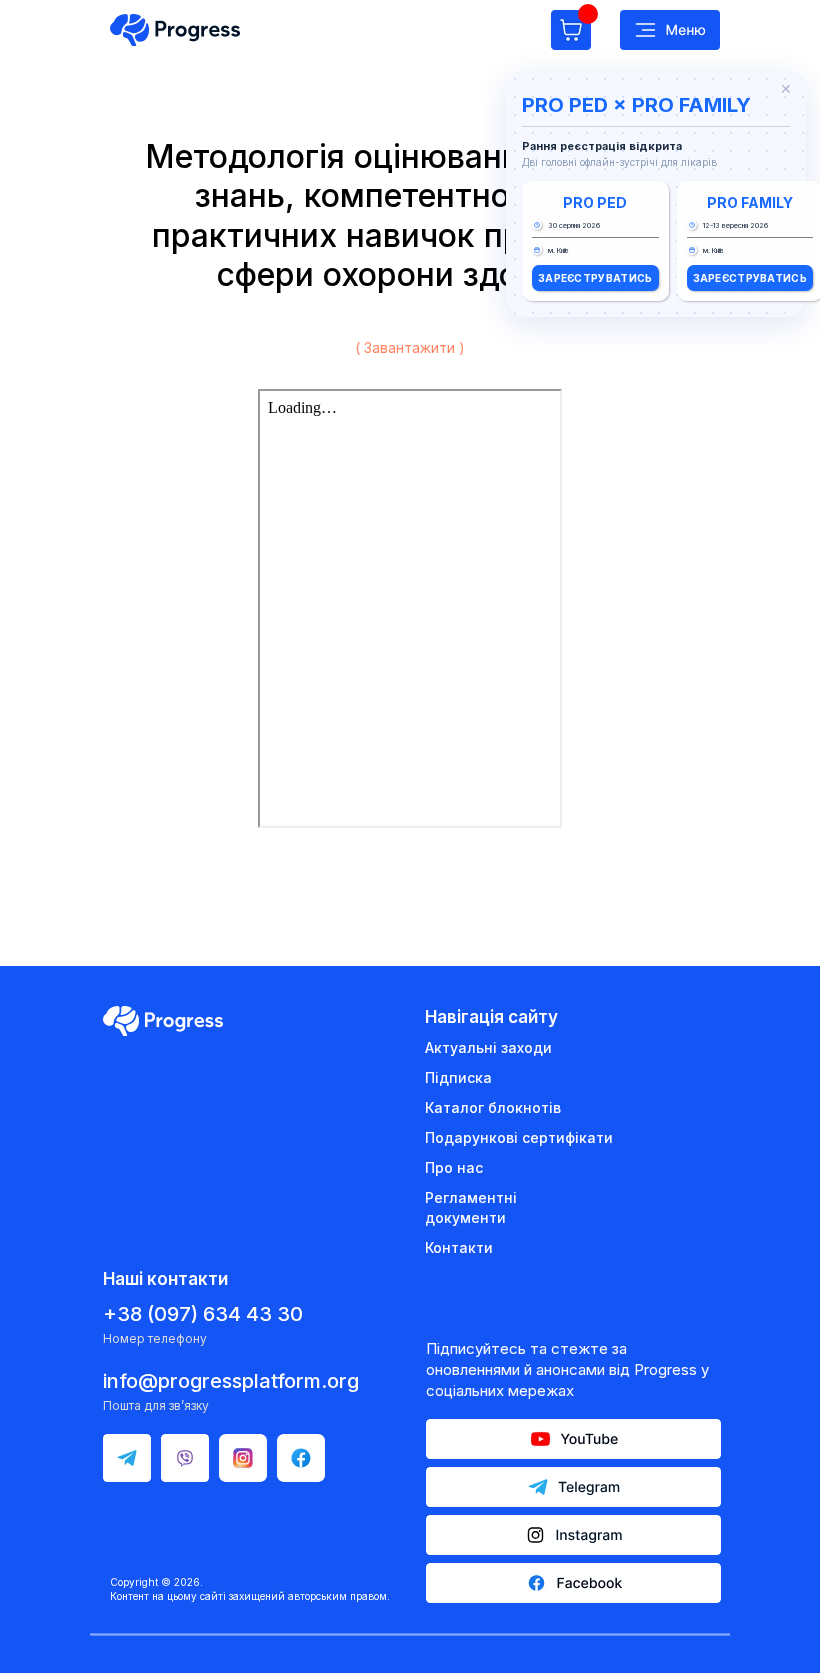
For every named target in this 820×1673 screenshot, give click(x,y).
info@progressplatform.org (231, 1381)
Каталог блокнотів (493, 1107)
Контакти (459, 1247)
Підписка (458, 1077)
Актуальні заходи (488, 1047)
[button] (670, 30)
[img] (175, 30)
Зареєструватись (595, 278)
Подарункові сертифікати (519, 1137)
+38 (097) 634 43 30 (203, 1314)
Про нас (454, 1167)
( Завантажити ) (410, 347)
